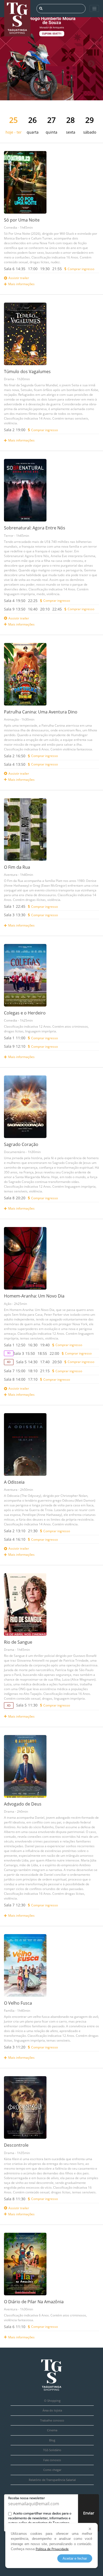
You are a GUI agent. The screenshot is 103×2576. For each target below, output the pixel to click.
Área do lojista (52, 2410)
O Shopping (52, 2401)
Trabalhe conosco (52, 2420)
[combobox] (64, 9)
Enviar (89, 2513)
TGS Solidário (52, 2450)
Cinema (52, 2430)
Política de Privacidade (52, 2549)
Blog (52, 2440)
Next (91, 64)
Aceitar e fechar (75, 2558)
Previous (12, 64)
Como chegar (52, 2470)
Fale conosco (52, 2460)
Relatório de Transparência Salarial (52, 2480)
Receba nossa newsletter (27, 2498)
